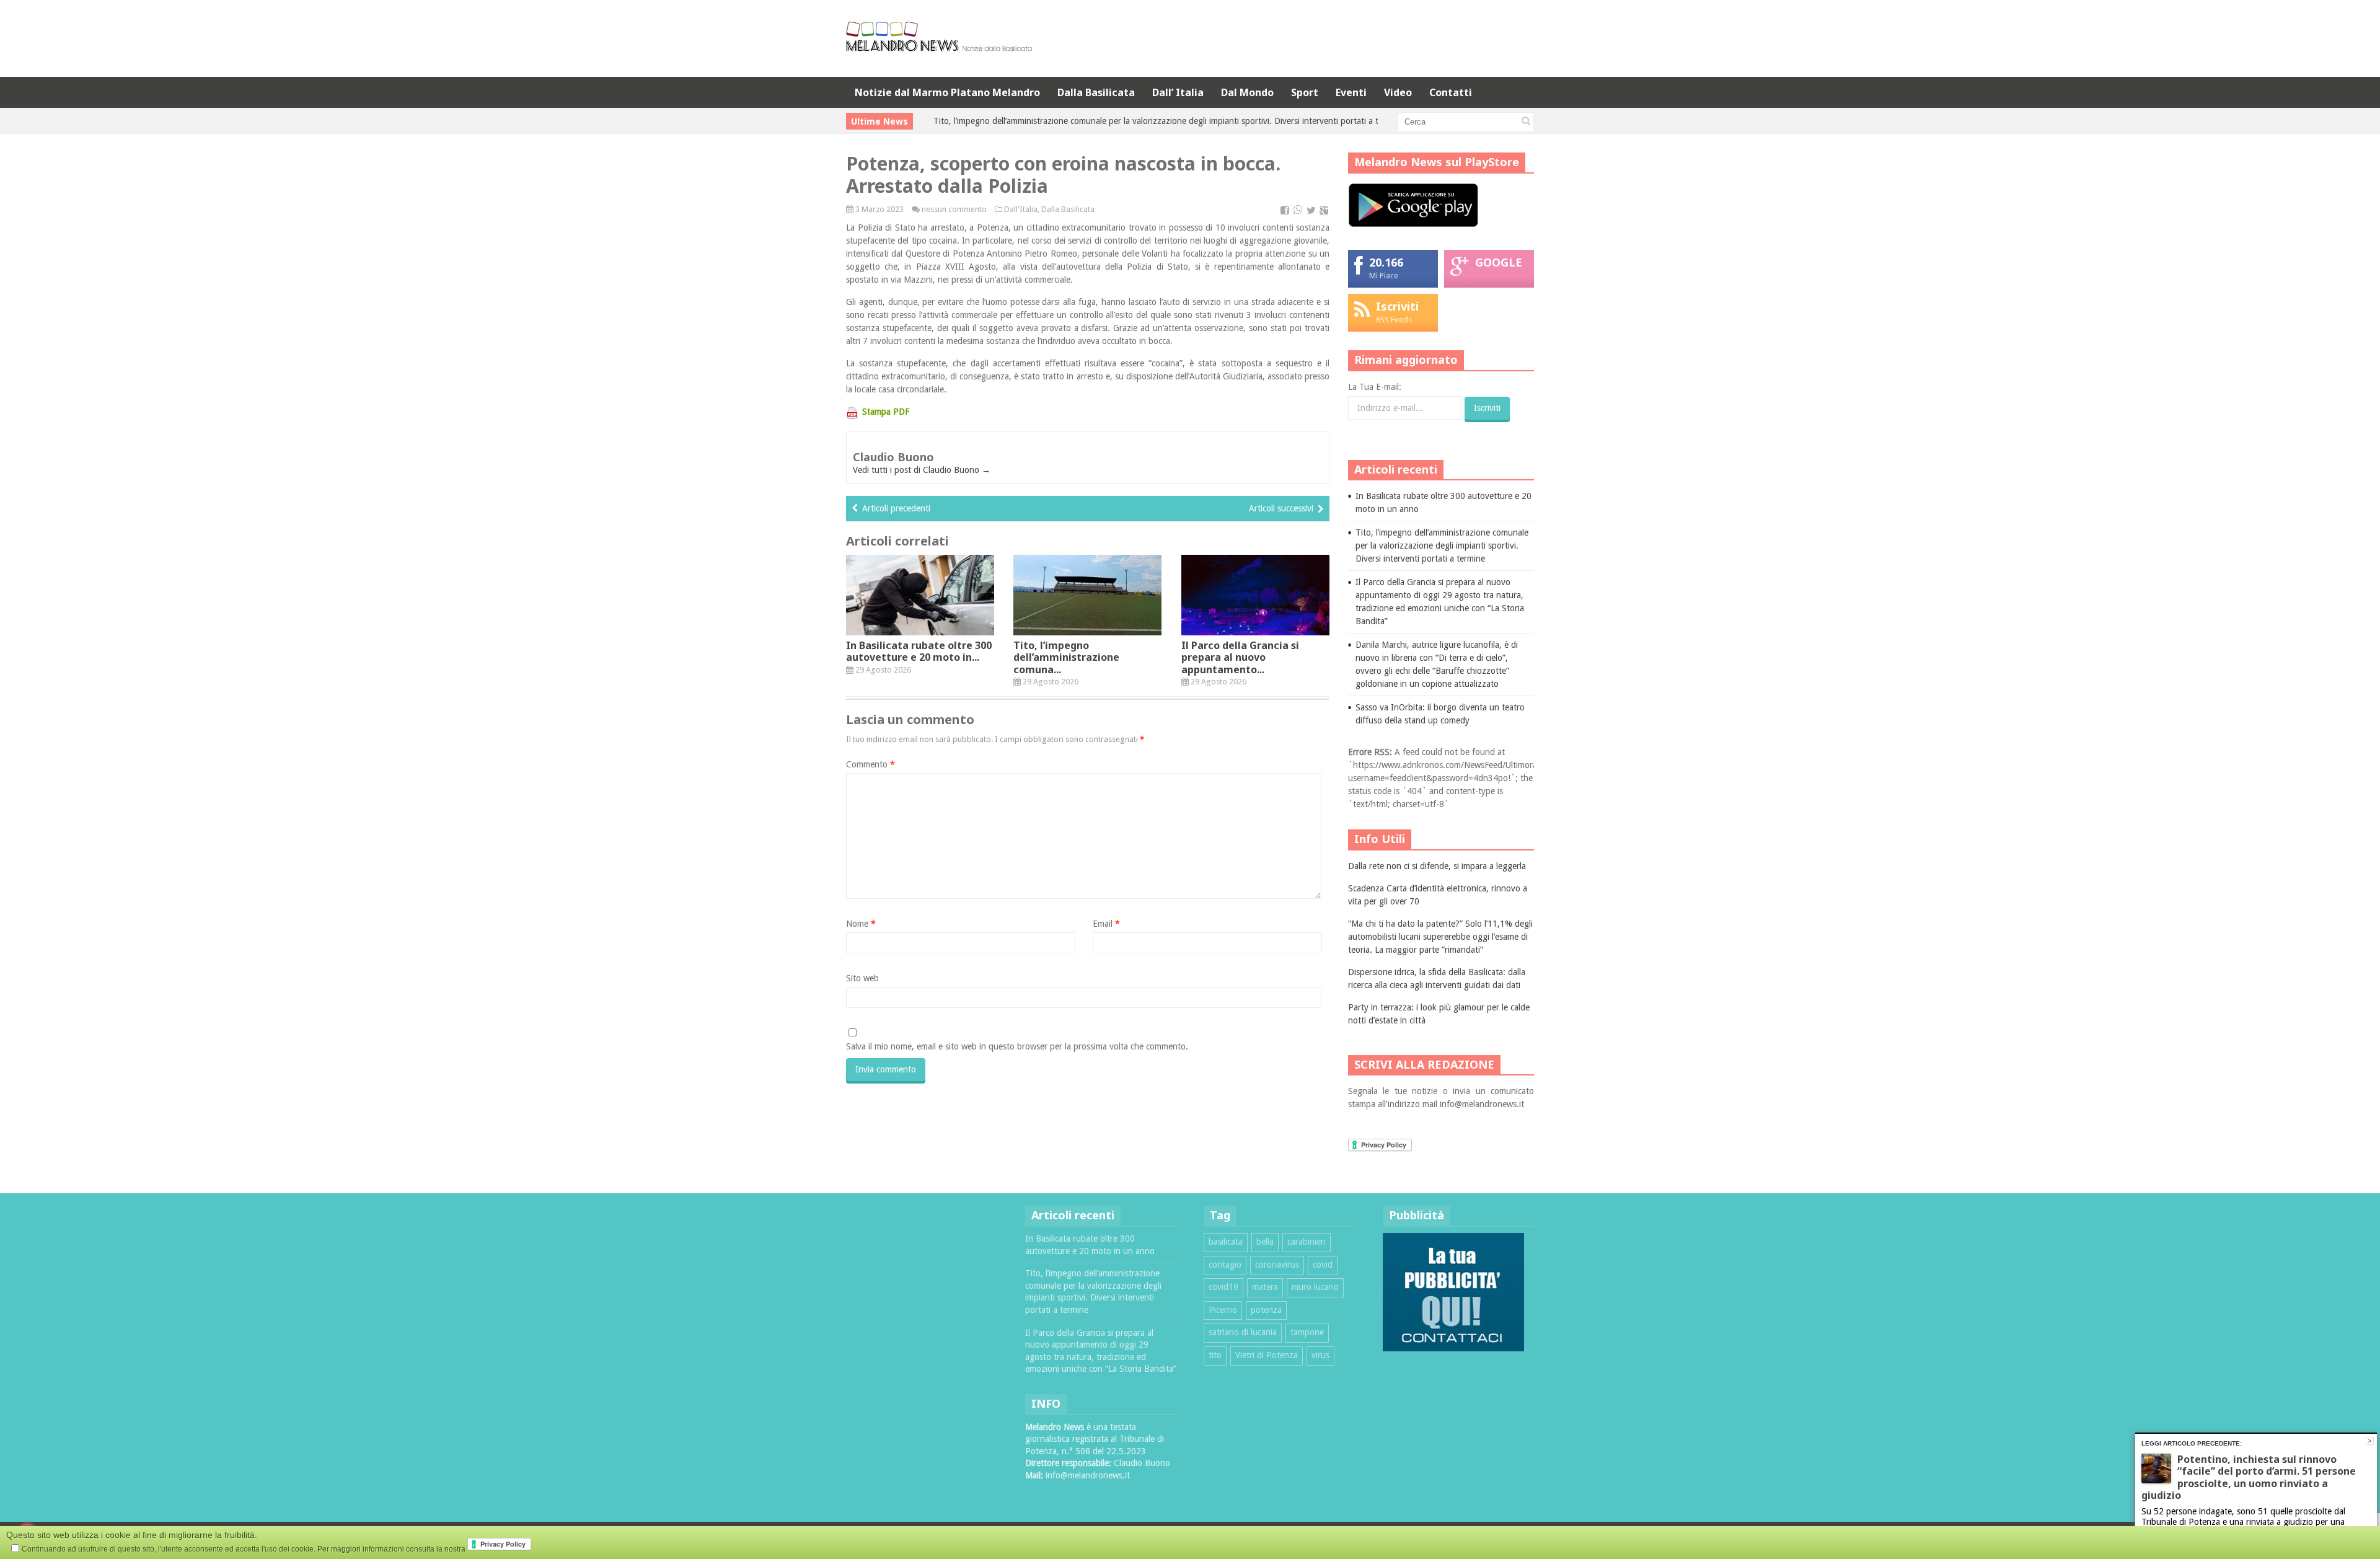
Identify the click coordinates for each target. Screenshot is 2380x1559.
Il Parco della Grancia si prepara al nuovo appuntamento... (1240, 657)
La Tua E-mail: (1375, 387)
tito (1215, 1355)
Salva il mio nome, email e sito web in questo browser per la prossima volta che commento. (1017, 1046)
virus (1320, 1355)
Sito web (862, 978)
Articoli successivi (1281, 508)
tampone (1307, 1332)
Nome (861, 924)
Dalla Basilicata (1096, 92)
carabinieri (1307, 1242)
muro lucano (1315, 1287)
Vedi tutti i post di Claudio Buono (922, 470)
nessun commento (954, 209)
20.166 (1386, 262)
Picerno (1223, 1310)
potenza (1266, 1310)
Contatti (1451, 92)
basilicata (1226, 1242)
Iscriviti (1397, 306)
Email (1106, 924)
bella (1265, 1242)
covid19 (1223, 1287)
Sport (1305, 92)
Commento (870, 764)
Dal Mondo (1247, 92)
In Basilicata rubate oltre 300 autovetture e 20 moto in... (919, 651)
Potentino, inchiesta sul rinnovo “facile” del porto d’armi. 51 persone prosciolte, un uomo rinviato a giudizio (2249, 1477)
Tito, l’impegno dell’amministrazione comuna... (1066, 657)
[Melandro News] (939, 47)
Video (1398, 92)
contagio (1225, 1265)
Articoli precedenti (896, 508)
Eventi (1351, 92)
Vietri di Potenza (1267, 1355)
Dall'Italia (1021, 209)
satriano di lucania (1243, 1332)
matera (1265, 1287)
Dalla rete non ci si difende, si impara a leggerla (1437, 866)
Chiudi (2370, 1441)
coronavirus (1277, 1265)
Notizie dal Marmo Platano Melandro (947, 92)
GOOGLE (1499, 262)
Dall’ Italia (1178, 92)
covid (1323, 1265)
